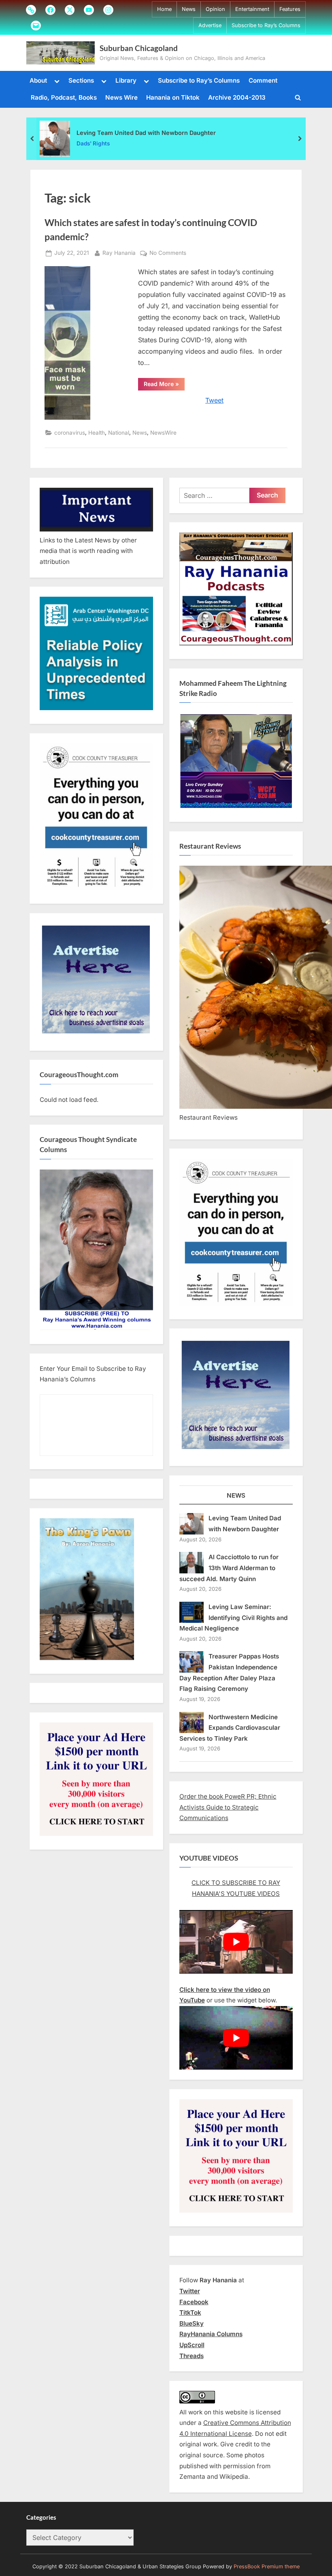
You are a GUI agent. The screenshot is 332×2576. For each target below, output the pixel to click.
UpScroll (192, 2345)
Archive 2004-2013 (237, 97)
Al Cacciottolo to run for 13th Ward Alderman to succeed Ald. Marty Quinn (229, 1568)
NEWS (236, 1495)
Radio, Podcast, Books (64, 97)
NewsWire (163, 433)
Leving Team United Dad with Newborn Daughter (146, 132)
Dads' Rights (93, 143)
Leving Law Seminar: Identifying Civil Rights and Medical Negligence (234, 1618)
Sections (81, 80)
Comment (263, 80)
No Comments (168, 254)
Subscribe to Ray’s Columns (266, 25)
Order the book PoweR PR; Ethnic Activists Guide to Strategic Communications (228, 1807)
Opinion (215, 9)
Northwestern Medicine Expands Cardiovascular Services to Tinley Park (230, 1728)
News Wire (121, 97)
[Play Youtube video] (236, 1942)
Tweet (214, 400)
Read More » (164, 385)
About (38, 80)
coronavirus (70, 433)
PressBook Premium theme (267, 2566)
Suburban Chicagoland (139, 48)
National (119, 433)
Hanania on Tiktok (173, 97)
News (189, 9)
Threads (192, 2356)
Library (126, 80)
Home (164, 9)
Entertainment (252, 9)
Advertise (210, 25)
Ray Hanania (119, 253)
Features (290, 9)
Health (97, 433)
